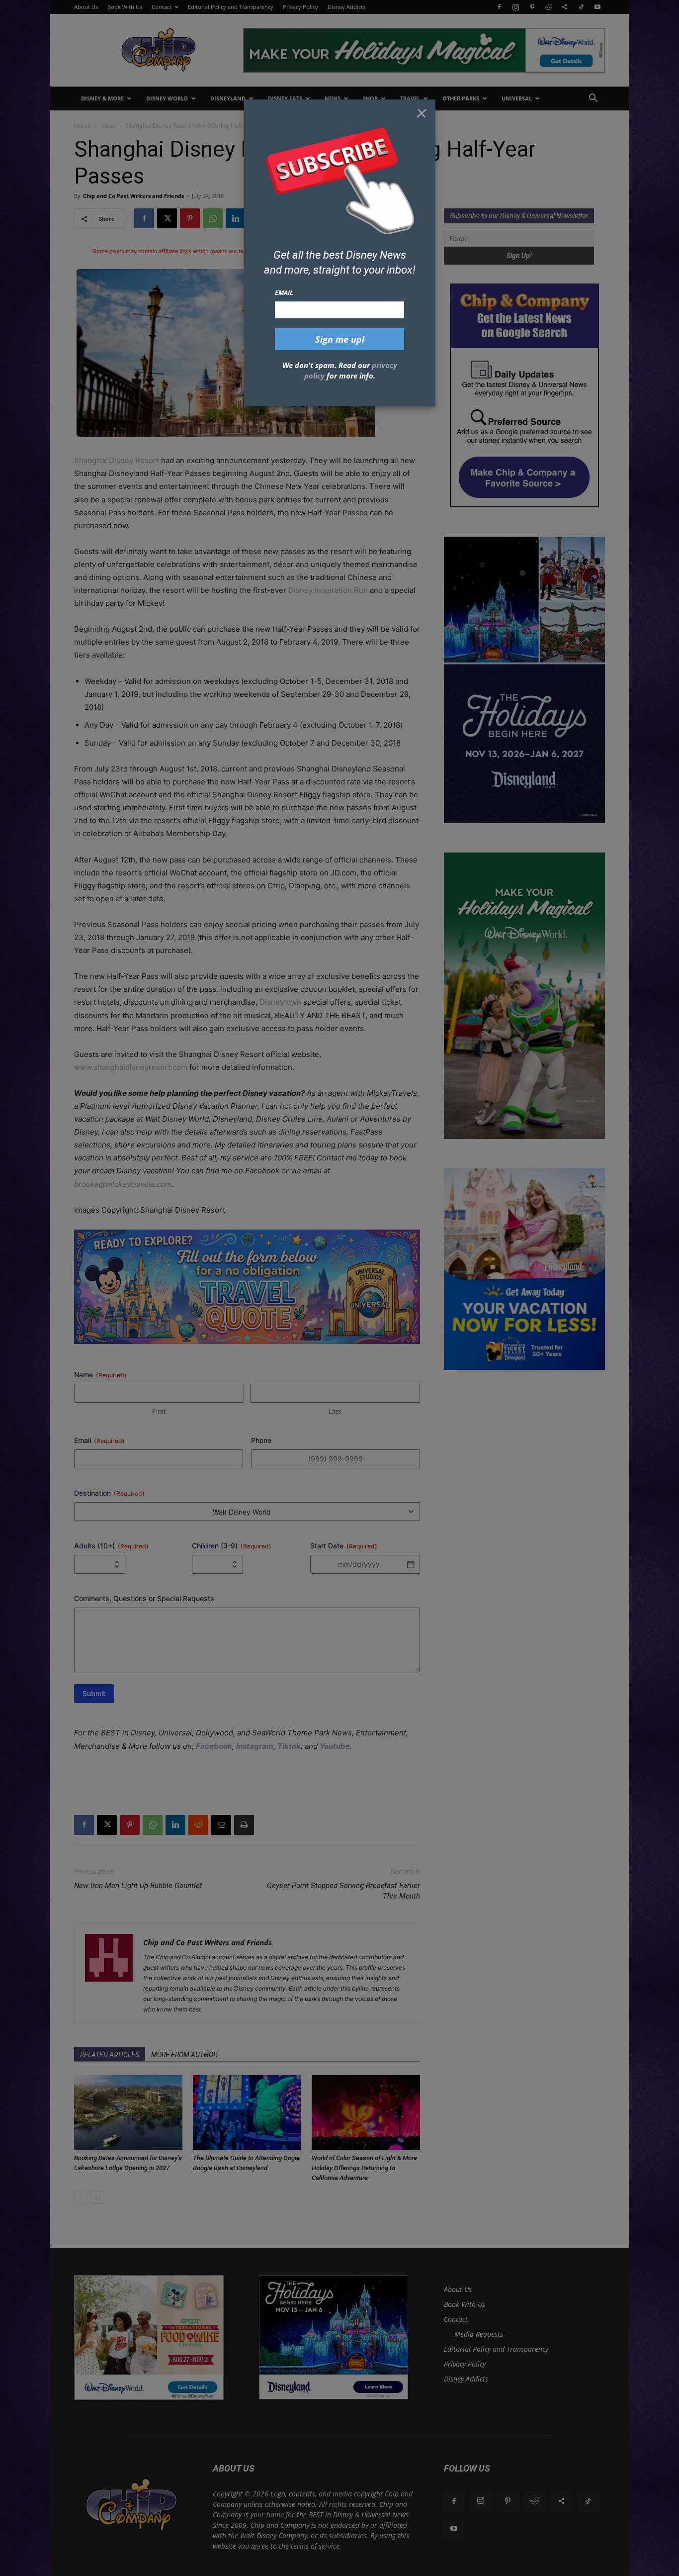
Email (284, 292)
